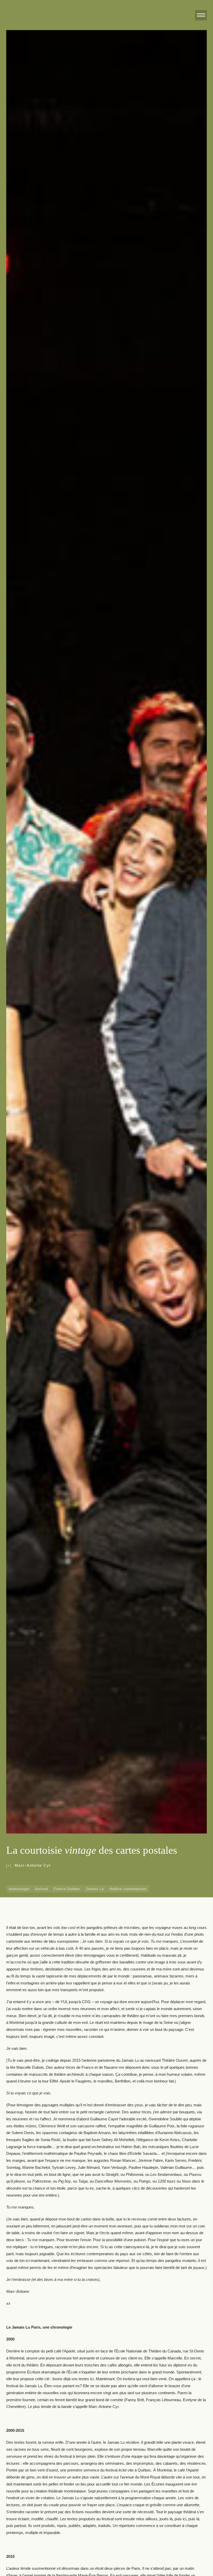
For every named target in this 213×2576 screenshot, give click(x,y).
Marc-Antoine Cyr (33, 1865)
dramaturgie (19, 1889)
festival (42, 1889)
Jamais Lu (95, 1889)
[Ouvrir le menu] (201, 15)
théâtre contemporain (128, 1889)
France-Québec (67, 1889)
